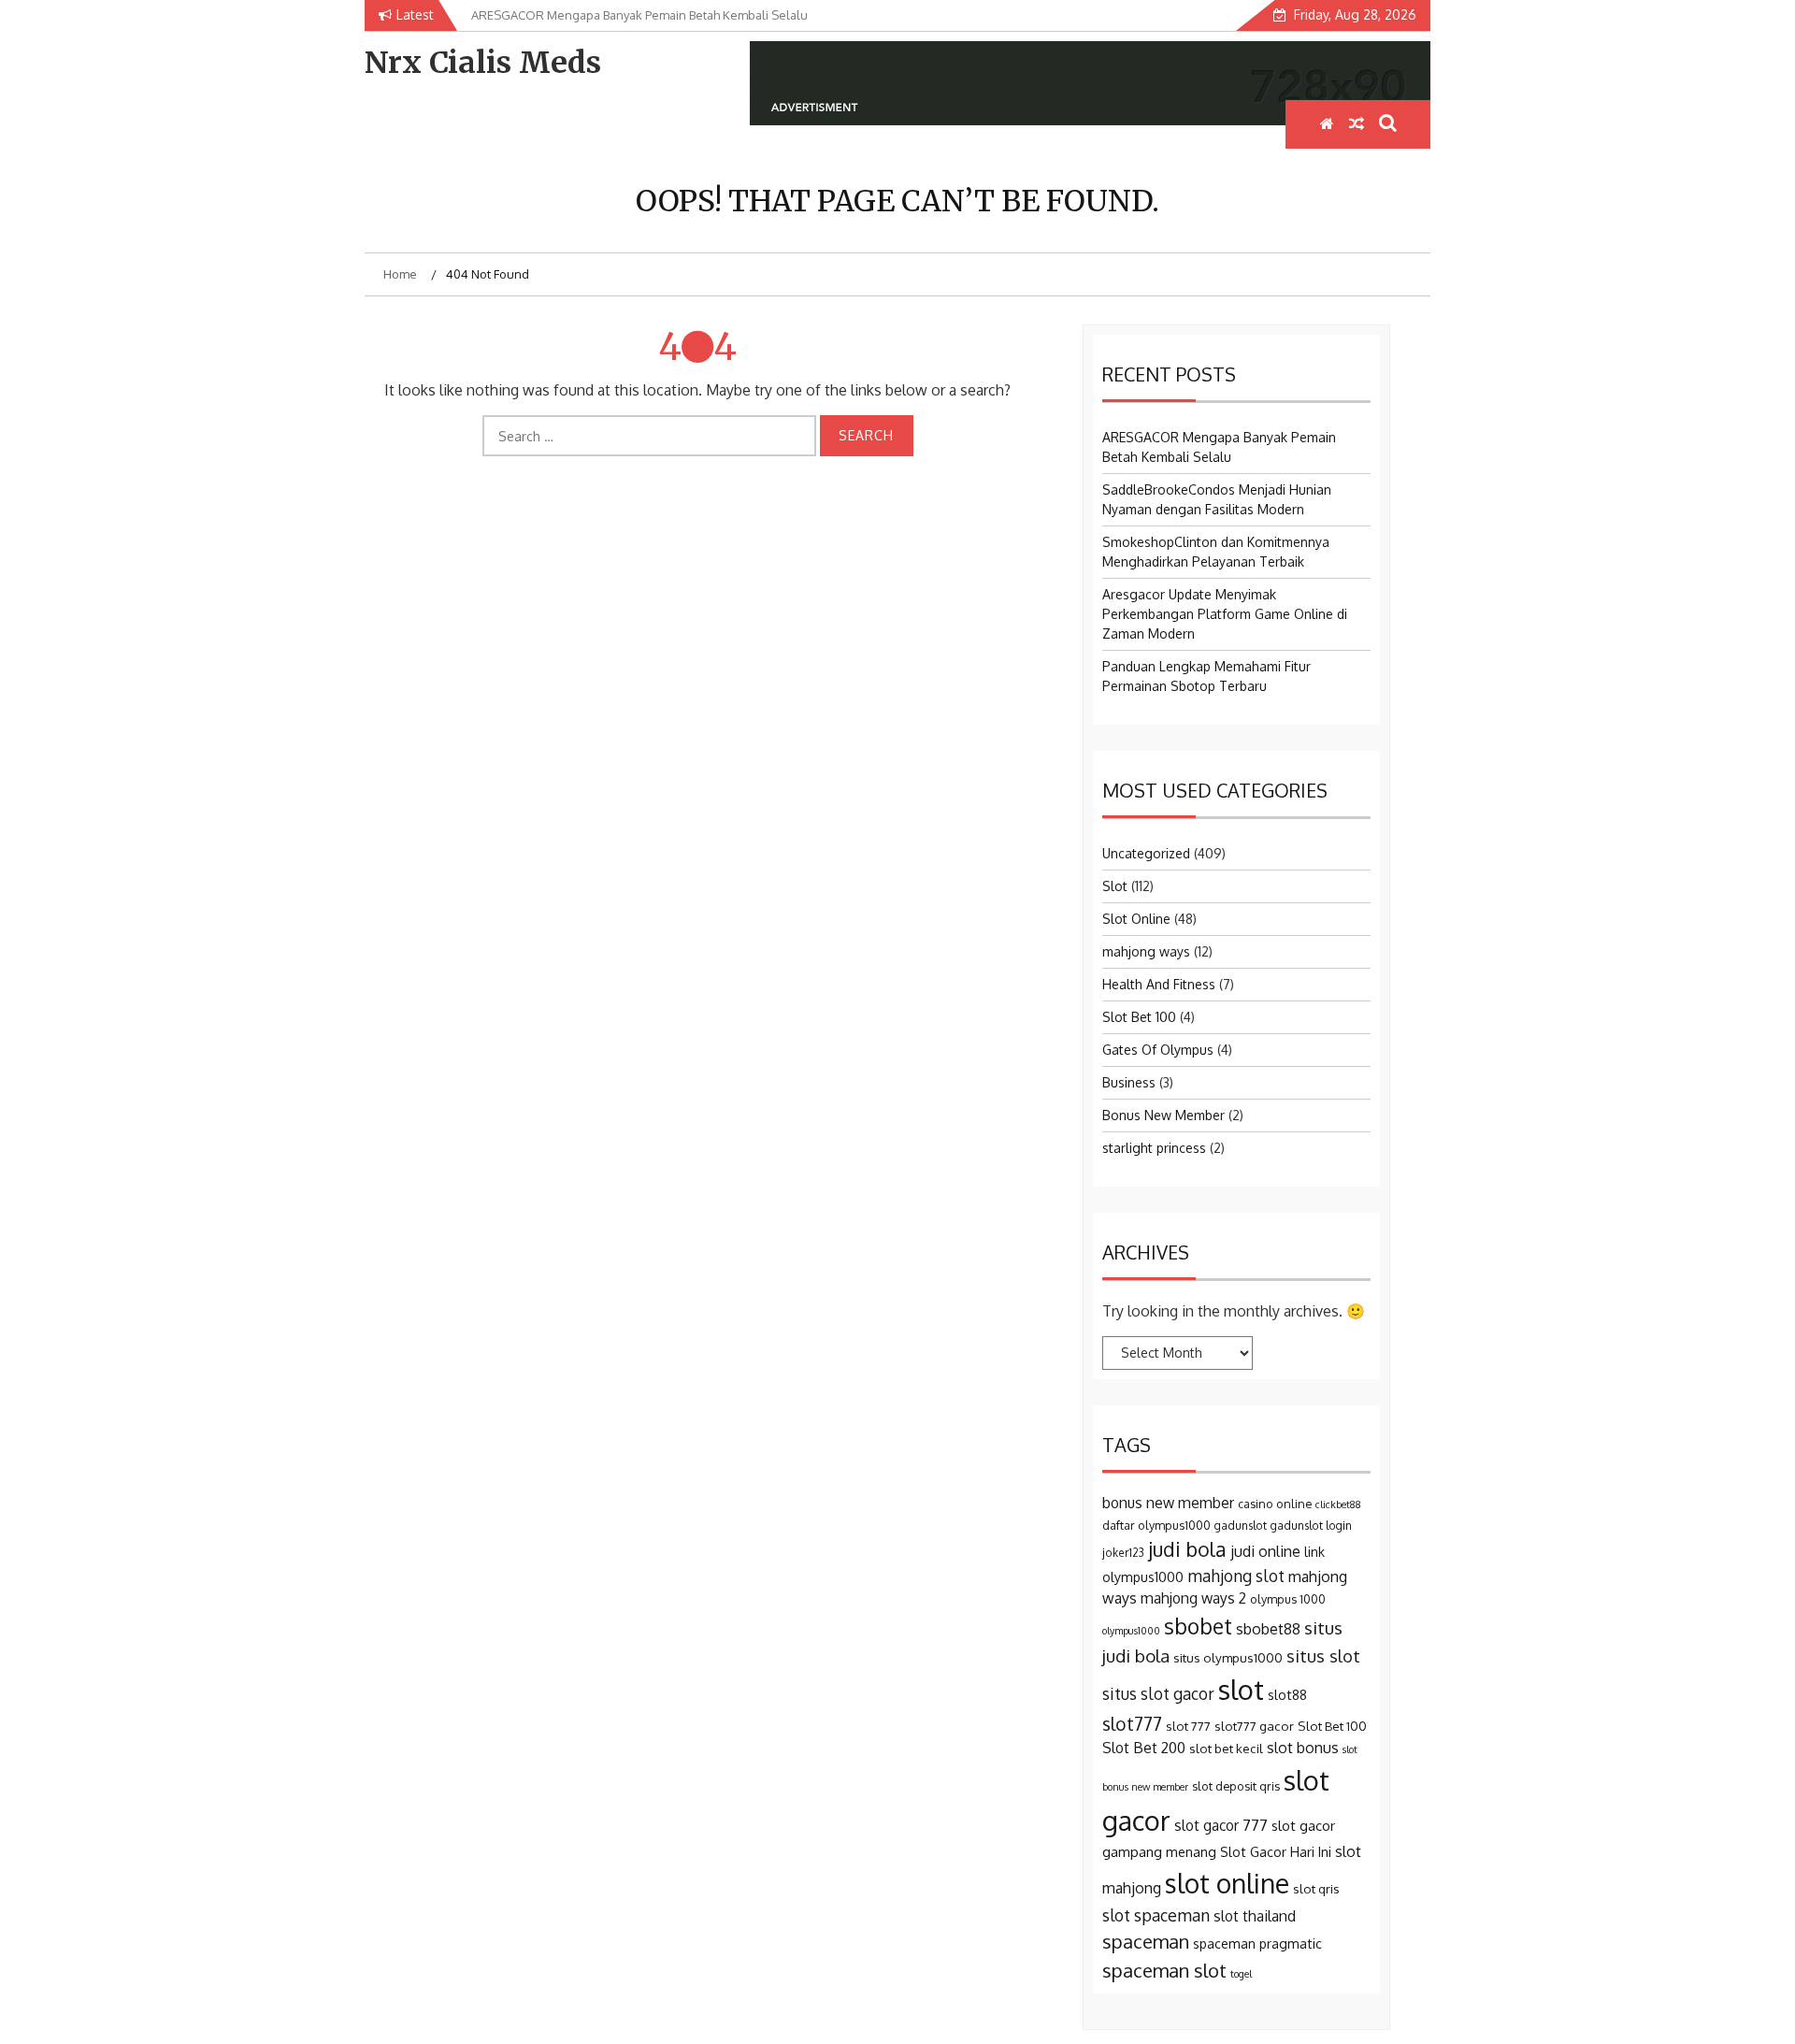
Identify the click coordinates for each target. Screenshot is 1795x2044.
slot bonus (1303, 1748)
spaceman (1146, 1941)
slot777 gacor (1254, 1726)
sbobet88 (1268, 1629)
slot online (1227, 1883)
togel (1241, 1974)
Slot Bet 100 (1139, 1017)
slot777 (1132, 1724)
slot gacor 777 (1221, 1825)
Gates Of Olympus (1158, 1050)
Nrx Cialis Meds (483, 63)
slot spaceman (1156, 1915)
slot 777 (1188, 1726)
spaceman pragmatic (1257, 1943)
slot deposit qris (1236, 1786)
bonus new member (1168, 1503)
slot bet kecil (1226, 1748)
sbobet (1198, 1626)
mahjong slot (1236, 1576)
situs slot (1323, 1655)
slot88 (1287, 1695)
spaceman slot (1164, 1970)
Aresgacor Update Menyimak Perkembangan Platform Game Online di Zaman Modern (1225, 614)
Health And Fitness (1159, 984)
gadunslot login (1311, 1526)
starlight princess (1154, 1148)
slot (1241, 1689)
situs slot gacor (1158, 1693)
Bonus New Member (1163, 1115)
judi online (1265, 1551)
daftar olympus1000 (1156, 1525)
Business (1129, 1082)
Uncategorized (1146, 853)
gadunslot (1241, 1526)
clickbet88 (1338, 1504)
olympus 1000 (1288, 1599)
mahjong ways (1146, 951)
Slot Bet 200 (1144, 1748)
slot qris (1316, 1888)
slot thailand (1255, 1916)
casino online (1275, 1504)
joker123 (1123, 1553)
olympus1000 (1131, 1631)
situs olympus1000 (1228, 1657)
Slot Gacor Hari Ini (1276, 1852)
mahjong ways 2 (1193, 1598)
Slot (1115, 886)
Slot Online (1136, 919)
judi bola (1187, 1549)
